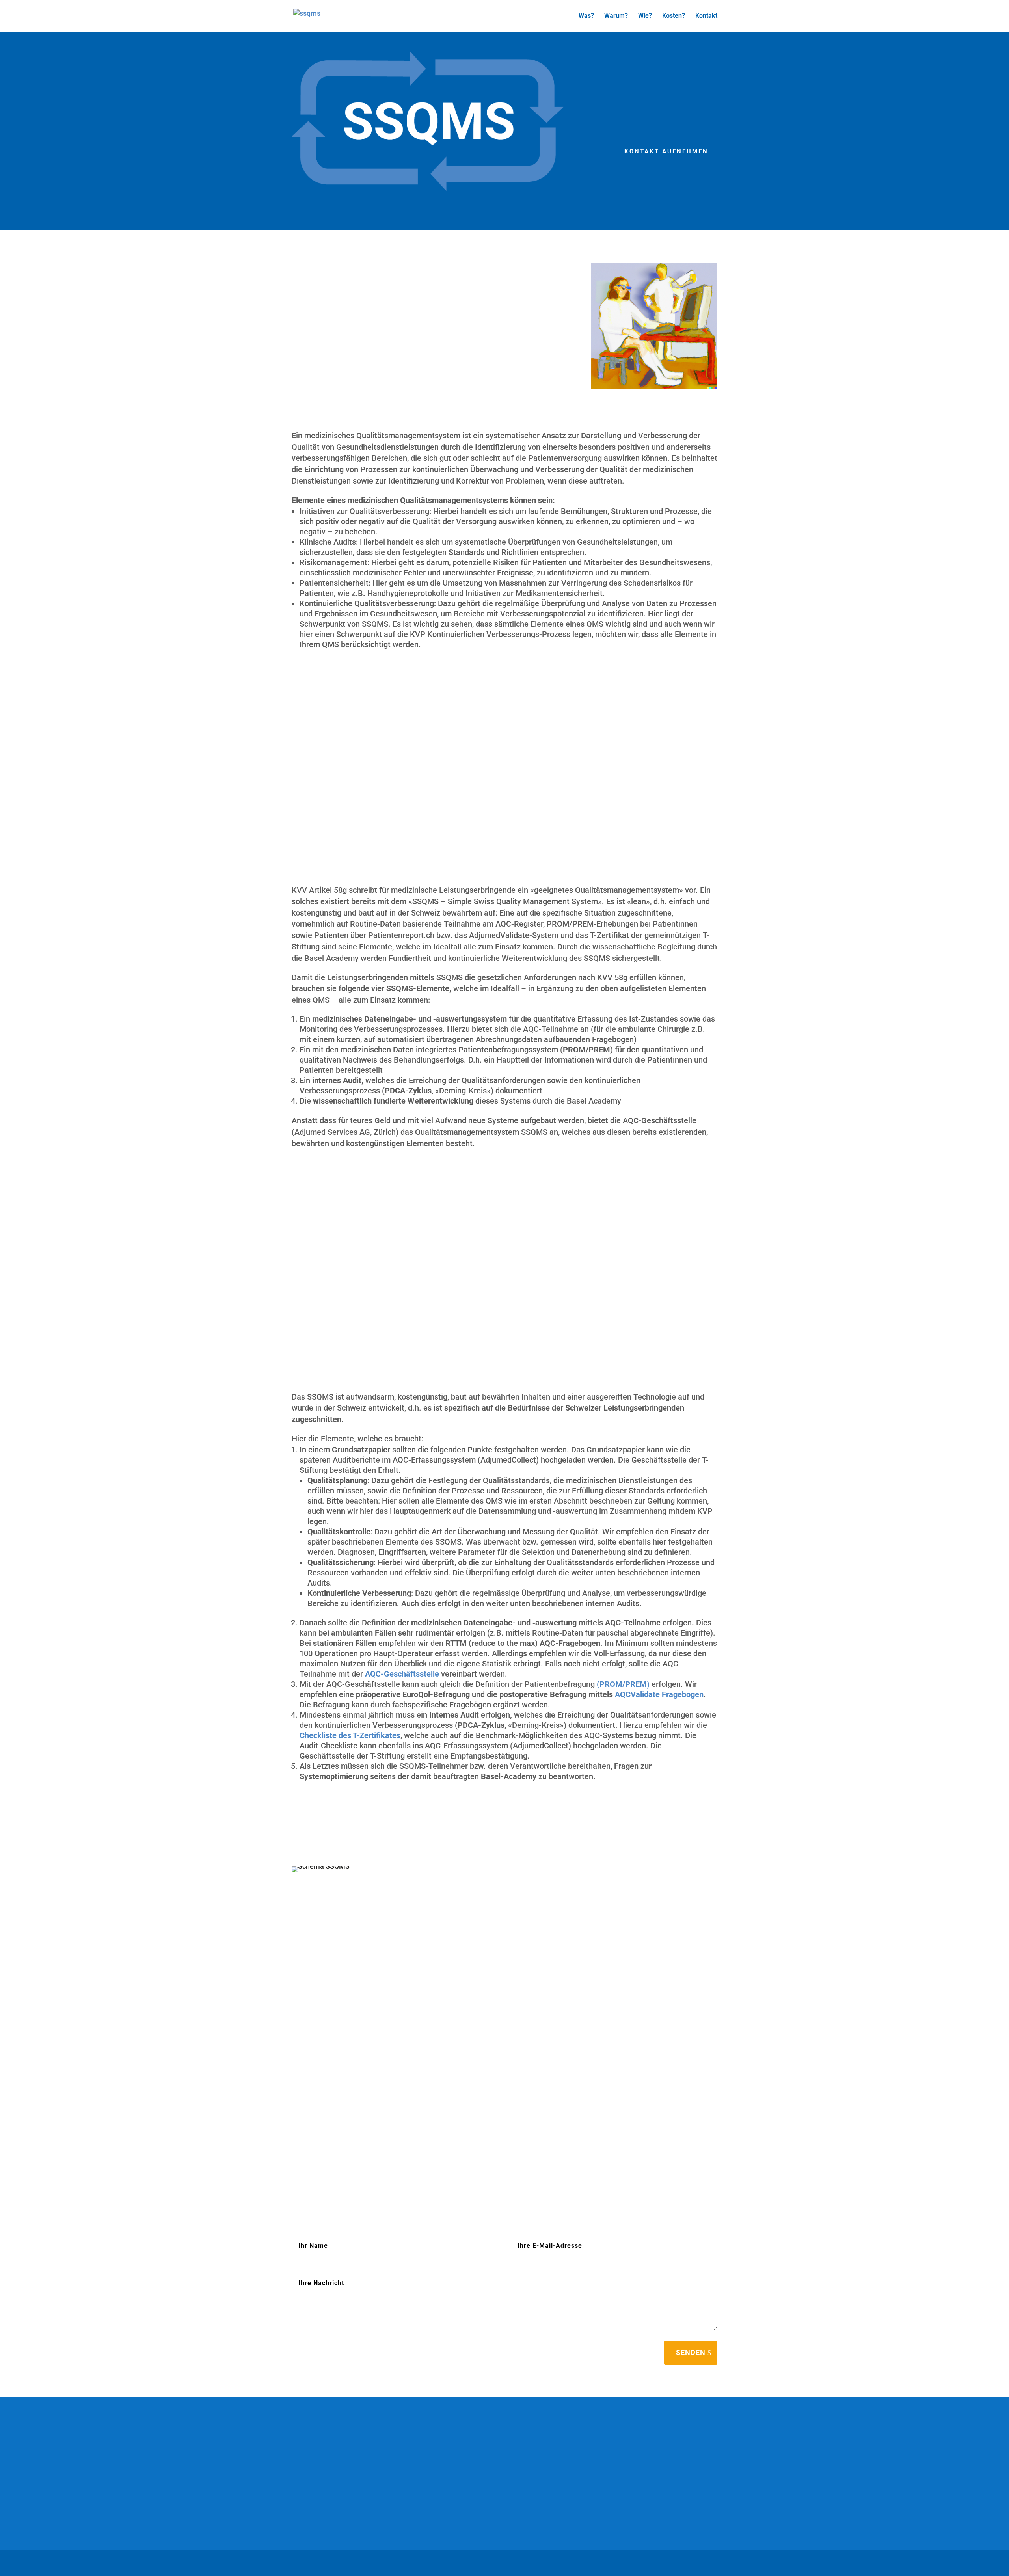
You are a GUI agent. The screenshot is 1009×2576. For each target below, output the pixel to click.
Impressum (306, 2563)
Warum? (616, 16)
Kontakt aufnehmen (666, 151)
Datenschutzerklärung (351, 2563)
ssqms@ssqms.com (637, 2509)
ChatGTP (370, 2499)
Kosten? (674, 16)
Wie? (645, 16)
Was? (586, 16)
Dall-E (447, 2499)
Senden (691, 2352)
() (623, 1684)
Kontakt (706, 16)
